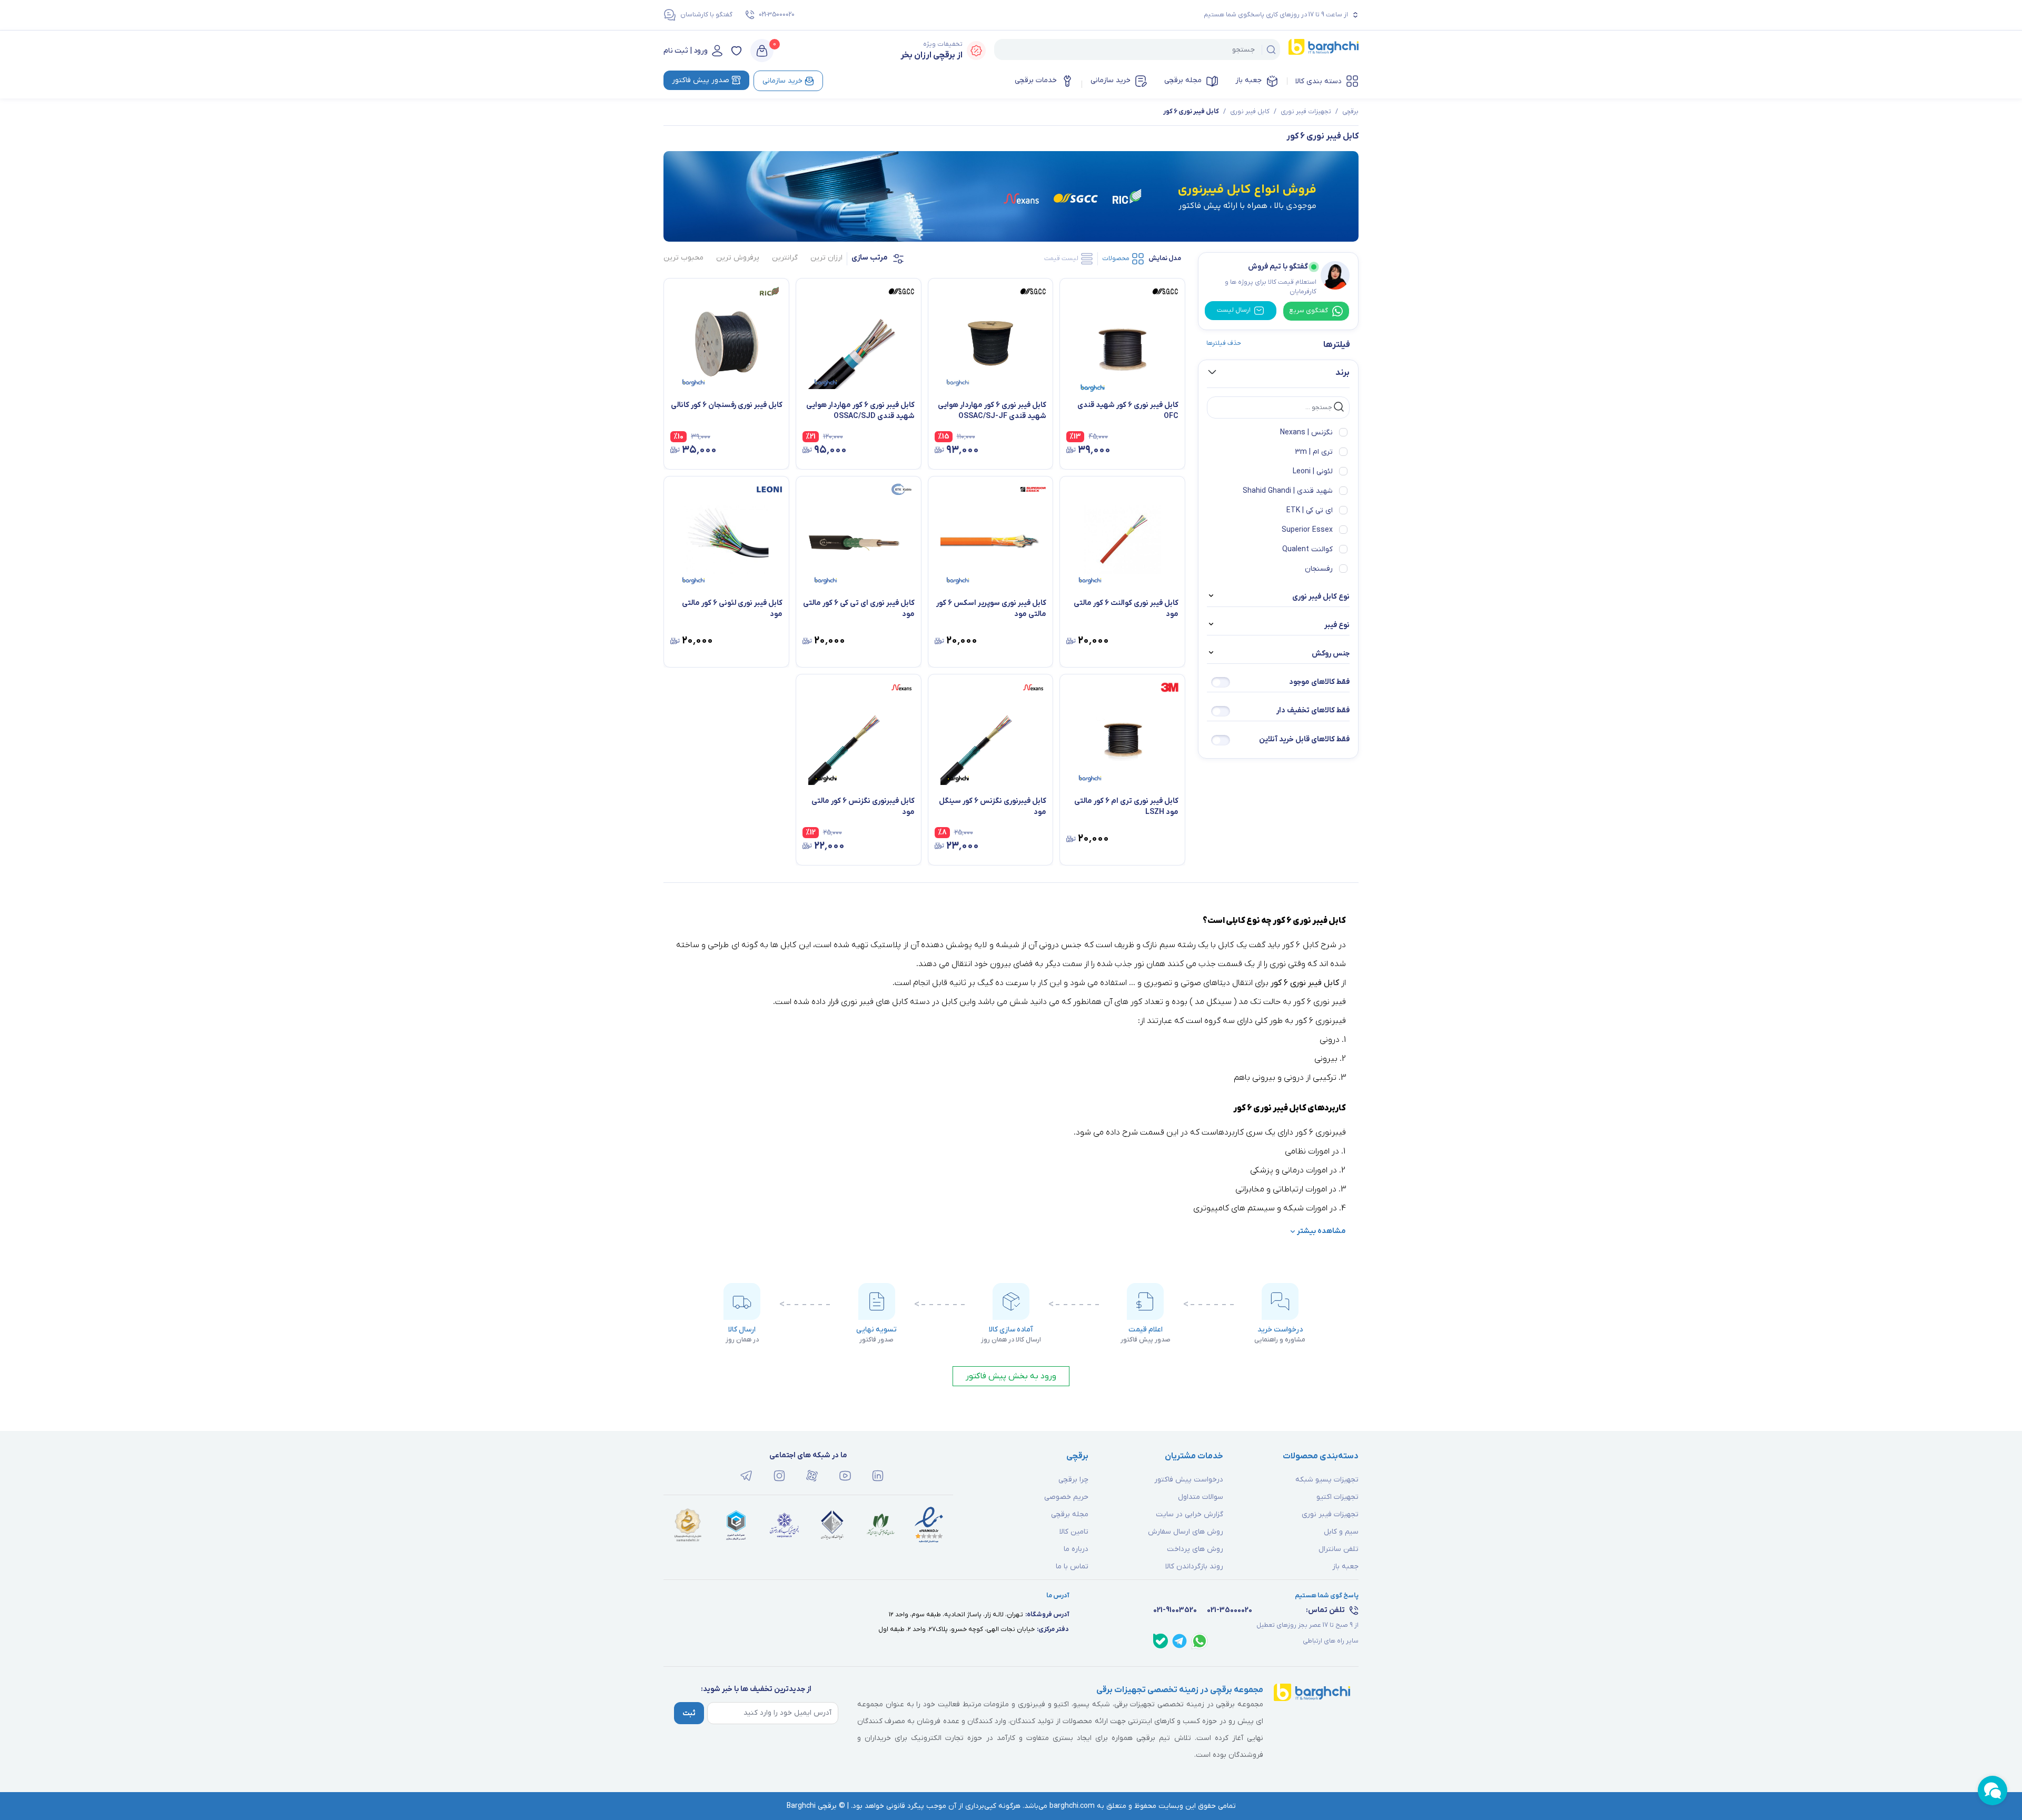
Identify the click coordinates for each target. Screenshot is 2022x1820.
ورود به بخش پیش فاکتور (1011, 1376)
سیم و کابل (1341, 1532)
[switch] (1221, 682)
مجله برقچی (1183, 80)
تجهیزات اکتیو (1337, 1497)
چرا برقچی (1073, 1480)
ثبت (689, 1713)
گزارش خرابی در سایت (1190, 1514)
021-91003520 (1175, 1610)
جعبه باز (1248, 80)
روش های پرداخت (1195, 1549)
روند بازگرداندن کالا (1194, 1567)
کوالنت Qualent (1307, 549)
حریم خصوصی (1066, 1497)
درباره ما (1076, 1549)
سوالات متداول (1201, 1497)
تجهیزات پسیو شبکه (1327, 1480)
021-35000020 (777, 15)
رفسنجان (1319, 569)
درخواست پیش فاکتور (1189, 1480)
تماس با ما (1072, 1567)
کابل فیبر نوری (1250, 112)
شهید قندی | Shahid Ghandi (1288, 491)
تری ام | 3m (1314, 452)
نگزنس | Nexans (1306, 432)
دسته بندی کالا (1319, 81)
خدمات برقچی (1036, 80)
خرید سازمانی (1111, 80)
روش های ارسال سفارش (1186, 1532)
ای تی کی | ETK (1310, 510)
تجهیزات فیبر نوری (1306, 112)
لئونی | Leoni (1313, 471)
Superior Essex (1307, 530)
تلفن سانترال (1339, 1549)
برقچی (1350, 112)
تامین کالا (1074, 1532)
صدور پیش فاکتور (701, 80)
